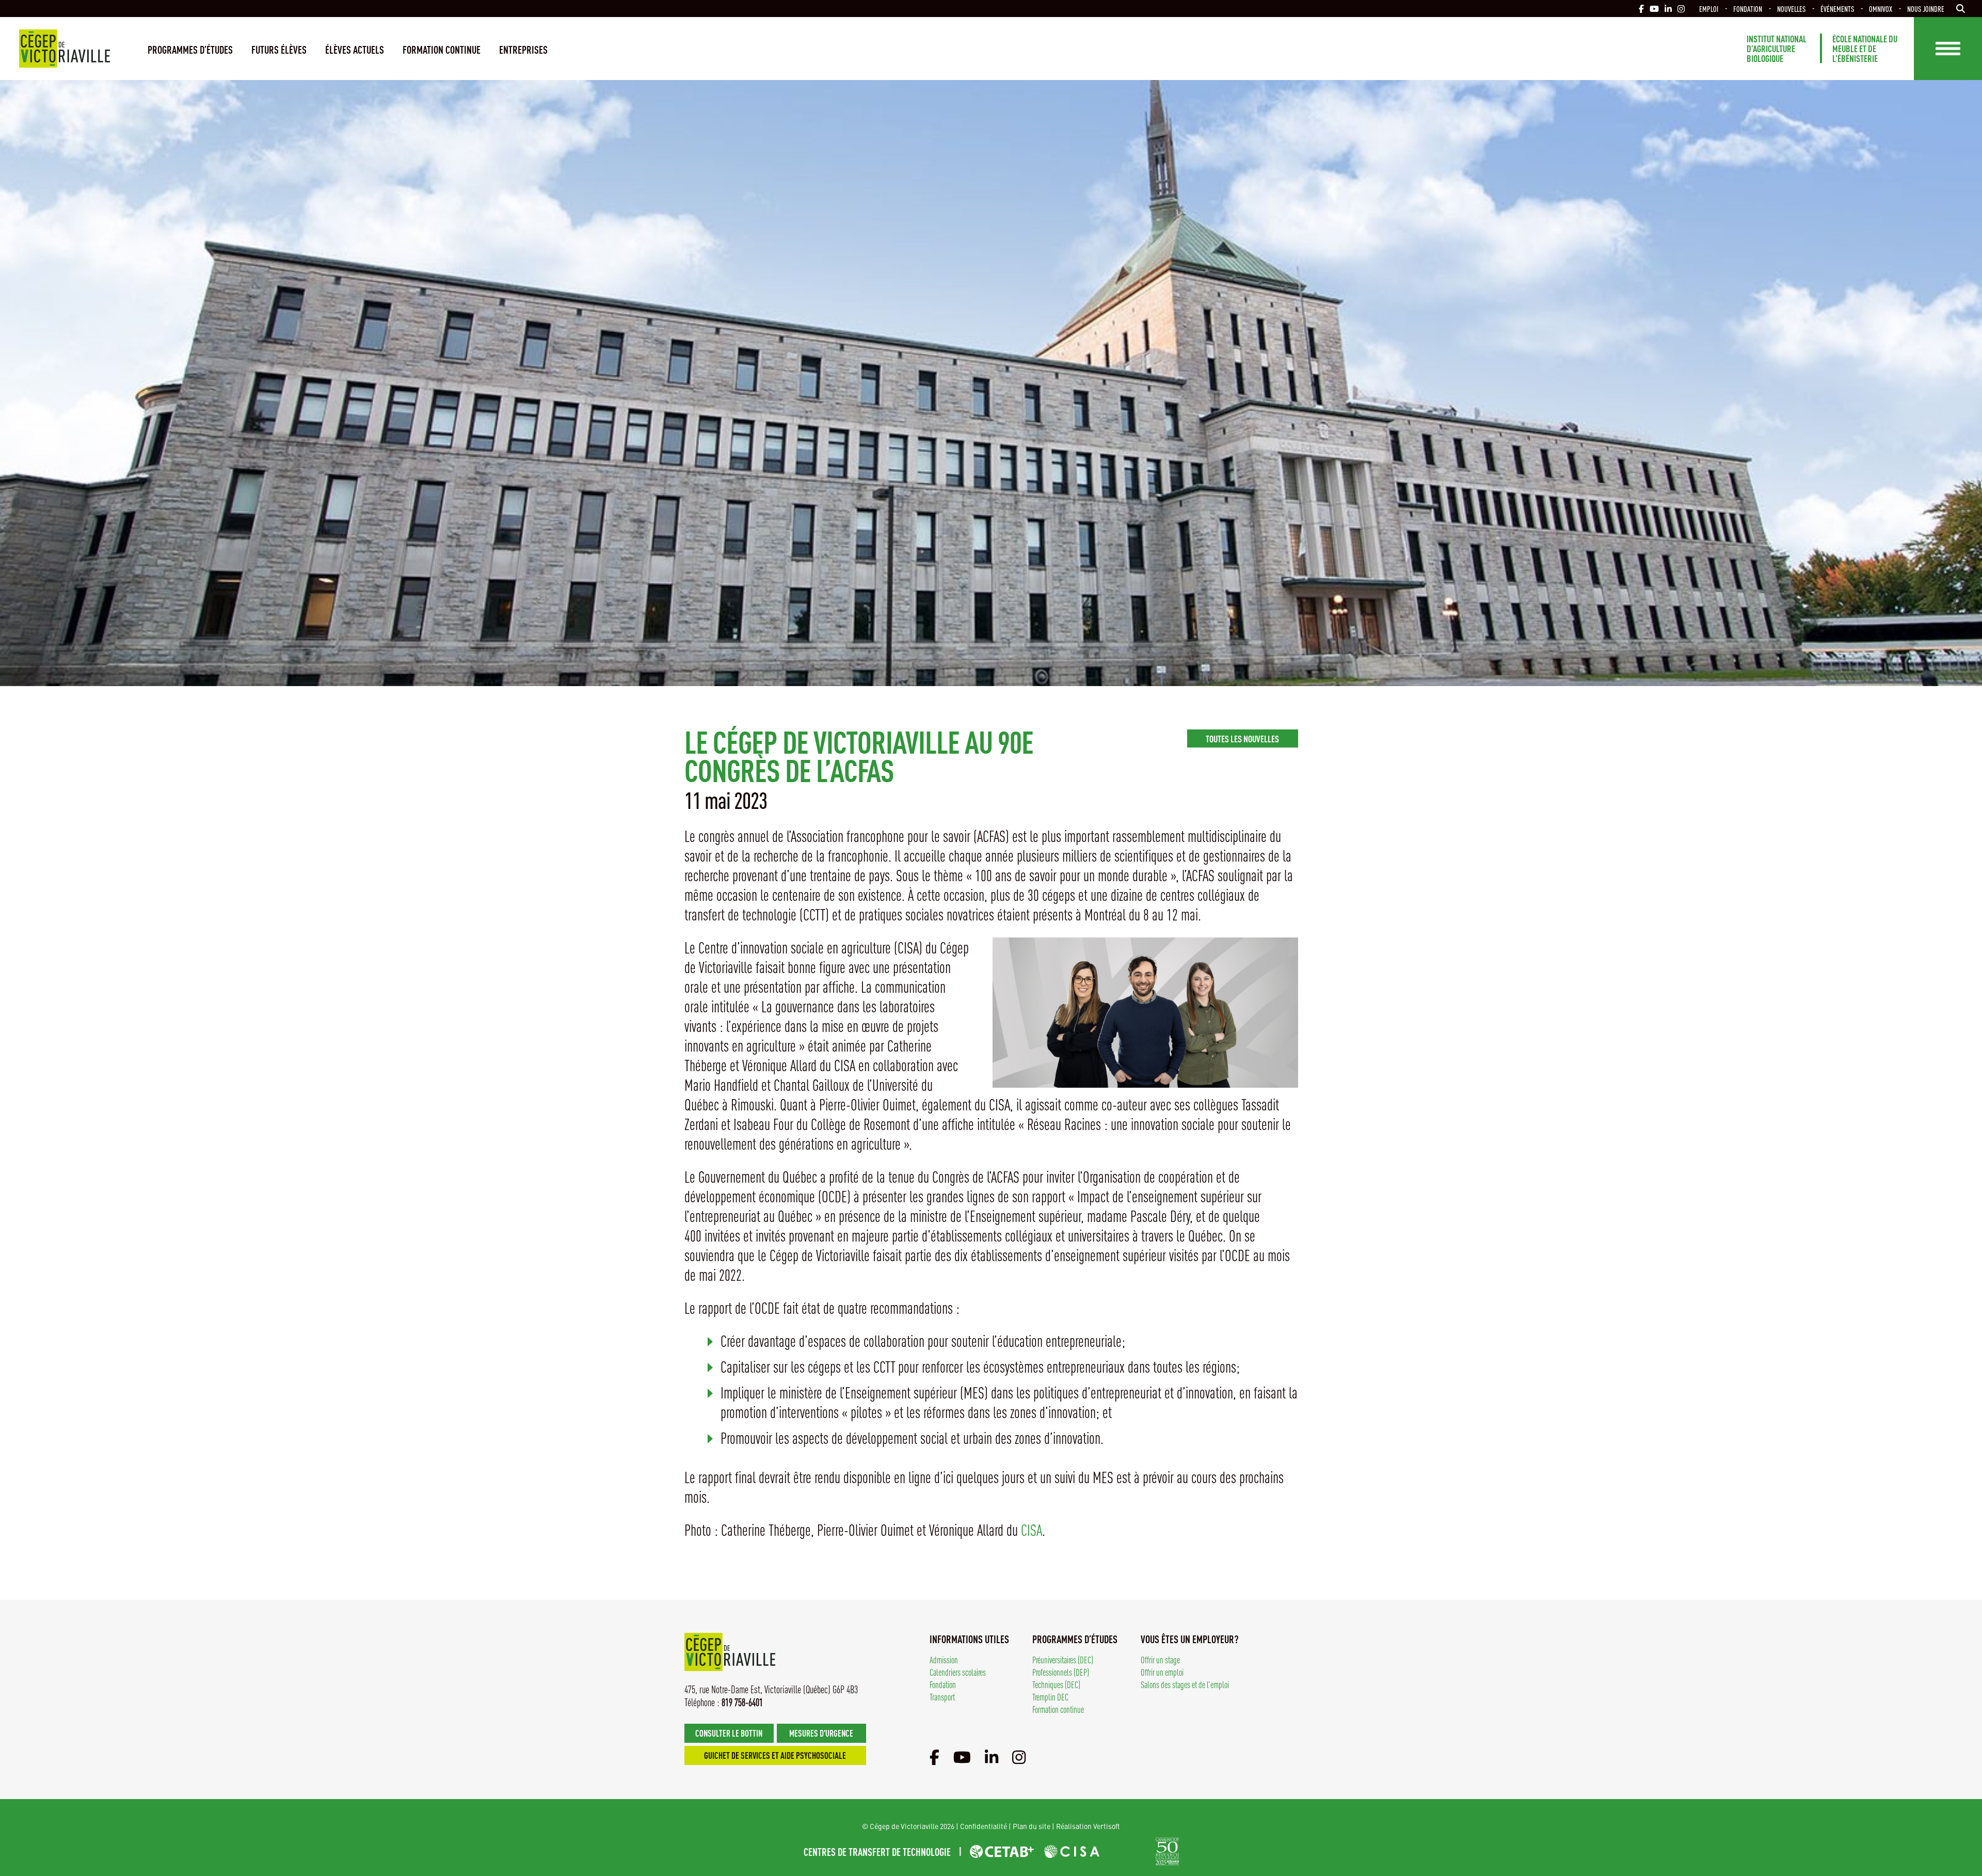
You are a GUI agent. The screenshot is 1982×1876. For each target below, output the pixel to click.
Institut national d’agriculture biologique (1777, 48)
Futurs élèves (279, 49)
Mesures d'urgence (821, 1733)
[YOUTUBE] (1654, 9)
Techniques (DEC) (1056, 1684)
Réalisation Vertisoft (1088, 1826)
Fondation (1748, 9)
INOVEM (1128, 1851)
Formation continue (442, 49)
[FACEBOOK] (1641, 9)
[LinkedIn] (992, 1757)
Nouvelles (1791, 9)
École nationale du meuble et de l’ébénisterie (1865, 48)
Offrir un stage (1160, 1659)
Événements (1837, 9)
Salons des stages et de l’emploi (1185, 1684)
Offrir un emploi (1162, 1672)
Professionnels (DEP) (1061, 1672)
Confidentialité (984, 1826)
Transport (942, 1697)
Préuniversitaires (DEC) (1063, 1659)
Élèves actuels (355, 49)
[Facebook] (934, 1757)
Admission (944, 1659)
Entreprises (523, 49)
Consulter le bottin (729, 1733)
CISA (1032, 1530)
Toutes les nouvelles (1242, 738)
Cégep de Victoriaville (65, 49)
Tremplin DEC (1050, 1697)
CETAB (1002, 1851)
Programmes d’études (190, 49)
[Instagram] (1019, 1757)
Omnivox (1881, 9)
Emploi (1709, 9)
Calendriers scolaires (958, 1672)
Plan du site (1032, 1826)
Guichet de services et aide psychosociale (775, 1755)
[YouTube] (962, 1757)
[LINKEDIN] (1668, 9)
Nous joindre (1926, 9)
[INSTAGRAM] (1681, 9)
